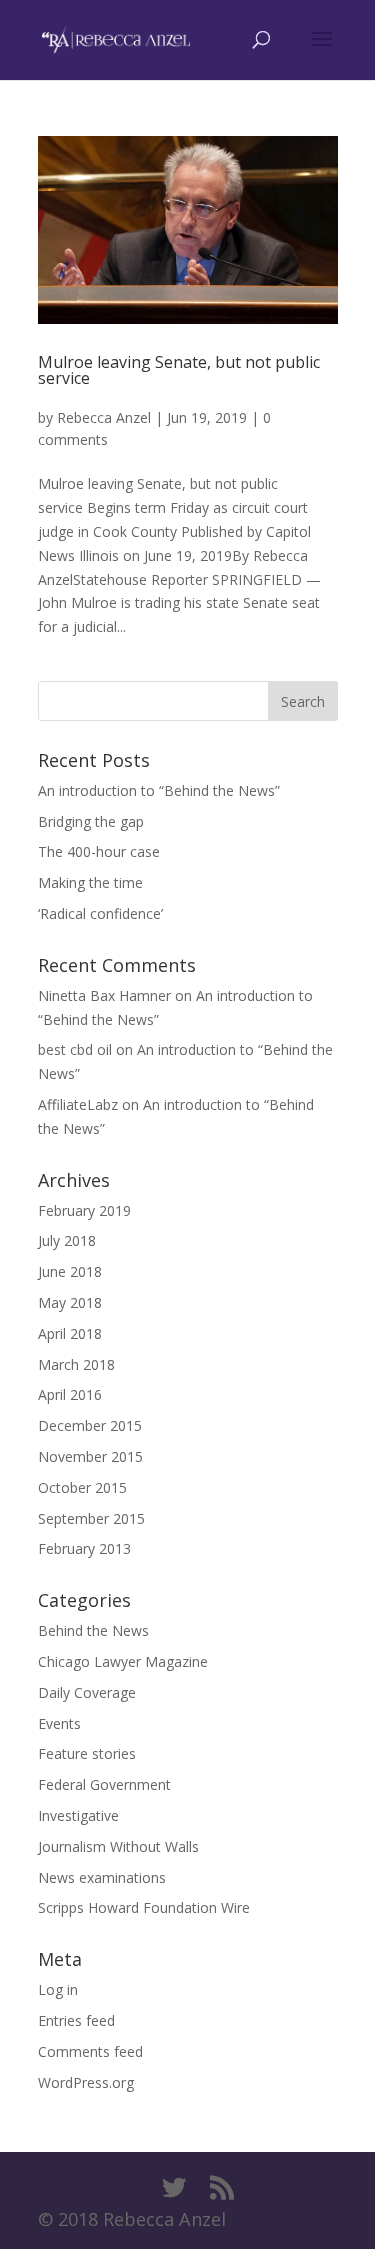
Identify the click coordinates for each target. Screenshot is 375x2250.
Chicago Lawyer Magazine (123, 1661)
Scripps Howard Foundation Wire (144, 1907)
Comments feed (90, 2051)
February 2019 (84, 1210)
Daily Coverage (87, 1692)
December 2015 (90, 1425)
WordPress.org (86, 2082)
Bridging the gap (91, 821)
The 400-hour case (99, 851)
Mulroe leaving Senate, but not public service (179, 370)
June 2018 (70, 1271)
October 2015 (82, 1487)
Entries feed (76, 2020)
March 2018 (76, 1364)
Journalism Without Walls (118, 1846)
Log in (58, 1989)
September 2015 (91, 1518)
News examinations (102, 1877)
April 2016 (70, 1394)
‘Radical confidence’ (100, 913)
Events (59, 1723)
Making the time (90, 882)
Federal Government (104, 1784)
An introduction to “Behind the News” (159, 790)
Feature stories (87, 1753)
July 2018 (67, 1240)
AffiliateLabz (78, 1104)
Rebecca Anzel (104, 417)
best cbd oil (75, 1049)
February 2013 (84, 1548)
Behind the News (93, 1630)
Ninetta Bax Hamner (104, 995)
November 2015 (90, 1456)
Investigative (78, 1815)
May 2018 (70, 1302)
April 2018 (70, 1333)
